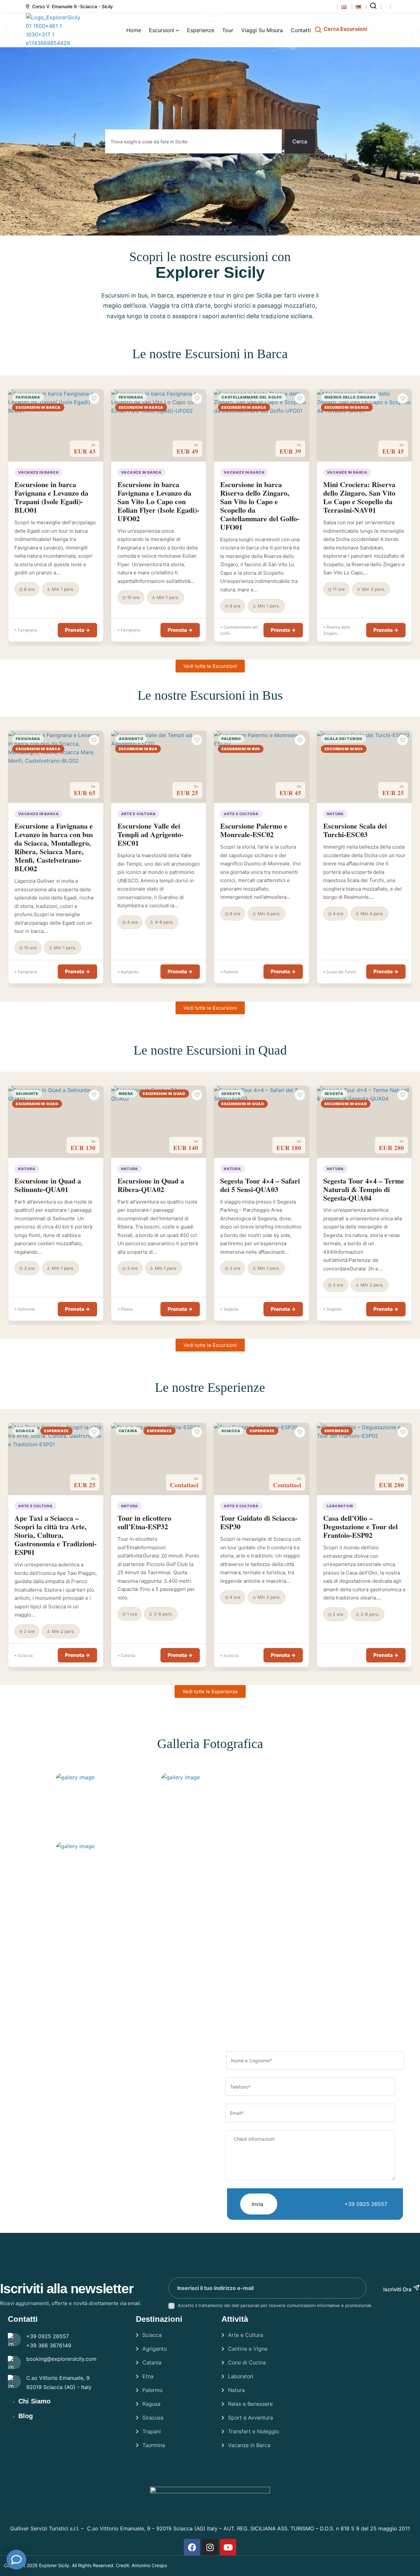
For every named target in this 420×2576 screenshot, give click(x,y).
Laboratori (241, 2376)
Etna (148, 2376)
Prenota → (77, 630)
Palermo (152, 2390)
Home (134, 30)
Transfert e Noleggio (253, 2431)
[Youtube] (228, 2547)
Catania (152, 2362)
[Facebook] (192, 2547)
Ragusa (151, 2404)
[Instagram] (210, 2547)
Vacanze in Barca (249, 2445)
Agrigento (155, 2349)
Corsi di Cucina (247, 2362)
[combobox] (193, 141)
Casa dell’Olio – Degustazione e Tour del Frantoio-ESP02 (360, 1526)
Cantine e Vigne (248, 2349)
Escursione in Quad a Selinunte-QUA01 (48, 1185)
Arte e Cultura (246, 2335)
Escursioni (162, 30)
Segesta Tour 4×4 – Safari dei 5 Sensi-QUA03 (260, 1185)
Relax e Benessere (250, 2404)
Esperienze (201, 30)
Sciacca (152, 2335)
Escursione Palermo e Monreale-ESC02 (254, 830)
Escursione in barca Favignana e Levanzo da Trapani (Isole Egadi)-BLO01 (51, 497)
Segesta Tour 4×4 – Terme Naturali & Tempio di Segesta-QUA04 (364, 1189)
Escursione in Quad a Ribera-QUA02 (151, 1185)
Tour (228, 30)
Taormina (154, 2445)
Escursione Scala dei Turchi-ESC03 (355, 830)
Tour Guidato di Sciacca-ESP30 (259, 1522)
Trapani (152, 2431)
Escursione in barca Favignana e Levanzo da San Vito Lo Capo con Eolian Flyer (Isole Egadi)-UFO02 (158, 501)
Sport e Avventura (251, 2418)
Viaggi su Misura (262, 30)
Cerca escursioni (345, 29)
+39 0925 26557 (366, 2204)
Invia (257, 2204)
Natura (236, 2390)
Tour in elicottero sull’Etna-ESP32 (144, 1522)
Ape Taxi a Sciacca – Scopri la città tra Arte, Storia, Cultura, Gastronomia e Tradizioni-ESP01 (55, 1535)
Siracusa (153, 2418)
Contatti (301, 30)
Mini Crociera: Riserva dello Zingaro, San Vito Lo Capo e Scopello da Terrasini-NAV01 (359, 497)
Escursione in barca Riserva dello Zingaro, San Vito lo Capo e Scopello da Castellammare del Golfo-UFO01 (260, 506)
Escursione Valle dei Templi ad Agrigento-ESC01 (150, 834)
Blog (26, 2416)
